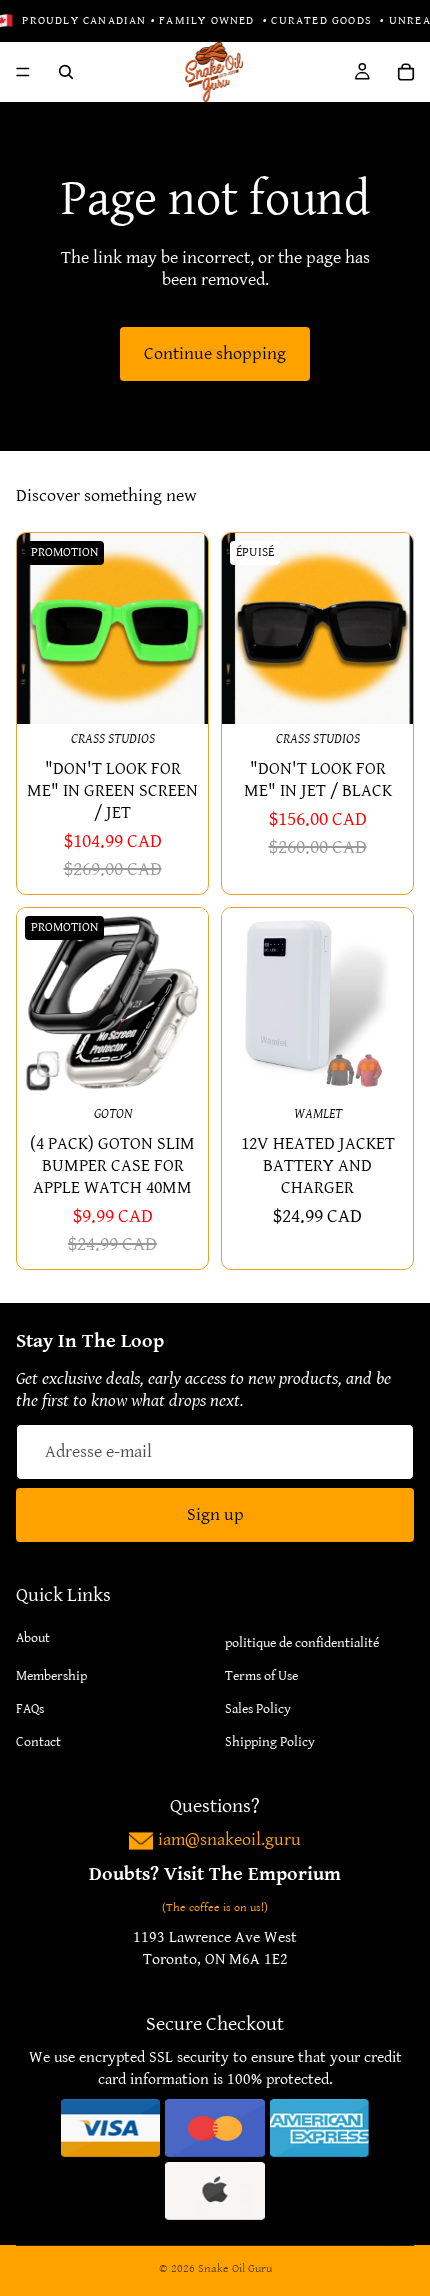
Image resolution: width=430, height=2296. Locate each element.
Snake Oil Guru (235, 2268)
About (33, 1639)
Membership (51, 1677)
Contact (38, 1743)
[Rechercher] (66, 72)
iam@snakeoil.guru (229, 1840)
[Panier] (406, 72)
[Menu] (23, 72)
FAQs (30, 1710)
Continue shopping (215, 353)
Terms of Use (261, 1677)
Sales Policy (258, 1710)
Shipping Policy (270, 1743)
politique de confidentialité (302, 1644)
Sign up (215, 1515)
